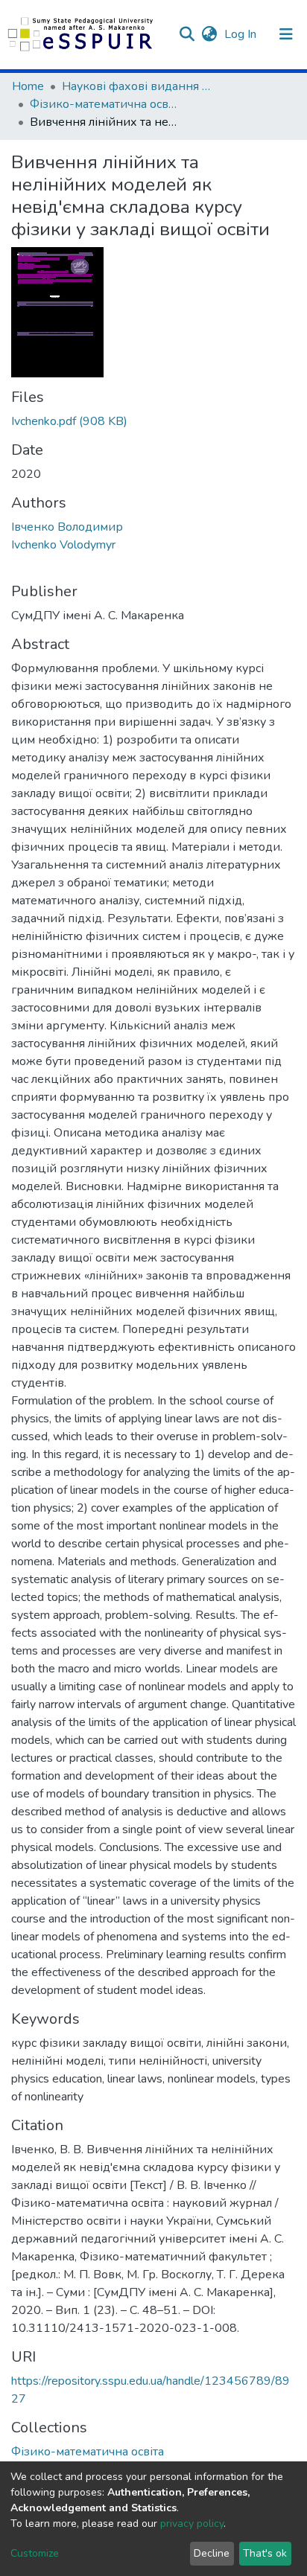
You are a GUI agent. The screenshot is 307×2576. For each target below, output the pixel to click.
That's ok (265, 2553)
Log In (242, 34)
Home (28, 86)
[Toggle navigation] (286, 34)
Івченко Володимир (67, 527)
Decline (212, 2553)
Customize (35, 2553)
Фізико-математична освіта (104, 104)
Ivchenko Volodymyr (63, 545)
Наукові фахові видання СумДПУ (136, 86)
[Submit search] (187, 34)
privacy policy (192, 2524)
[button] (209, 34)
